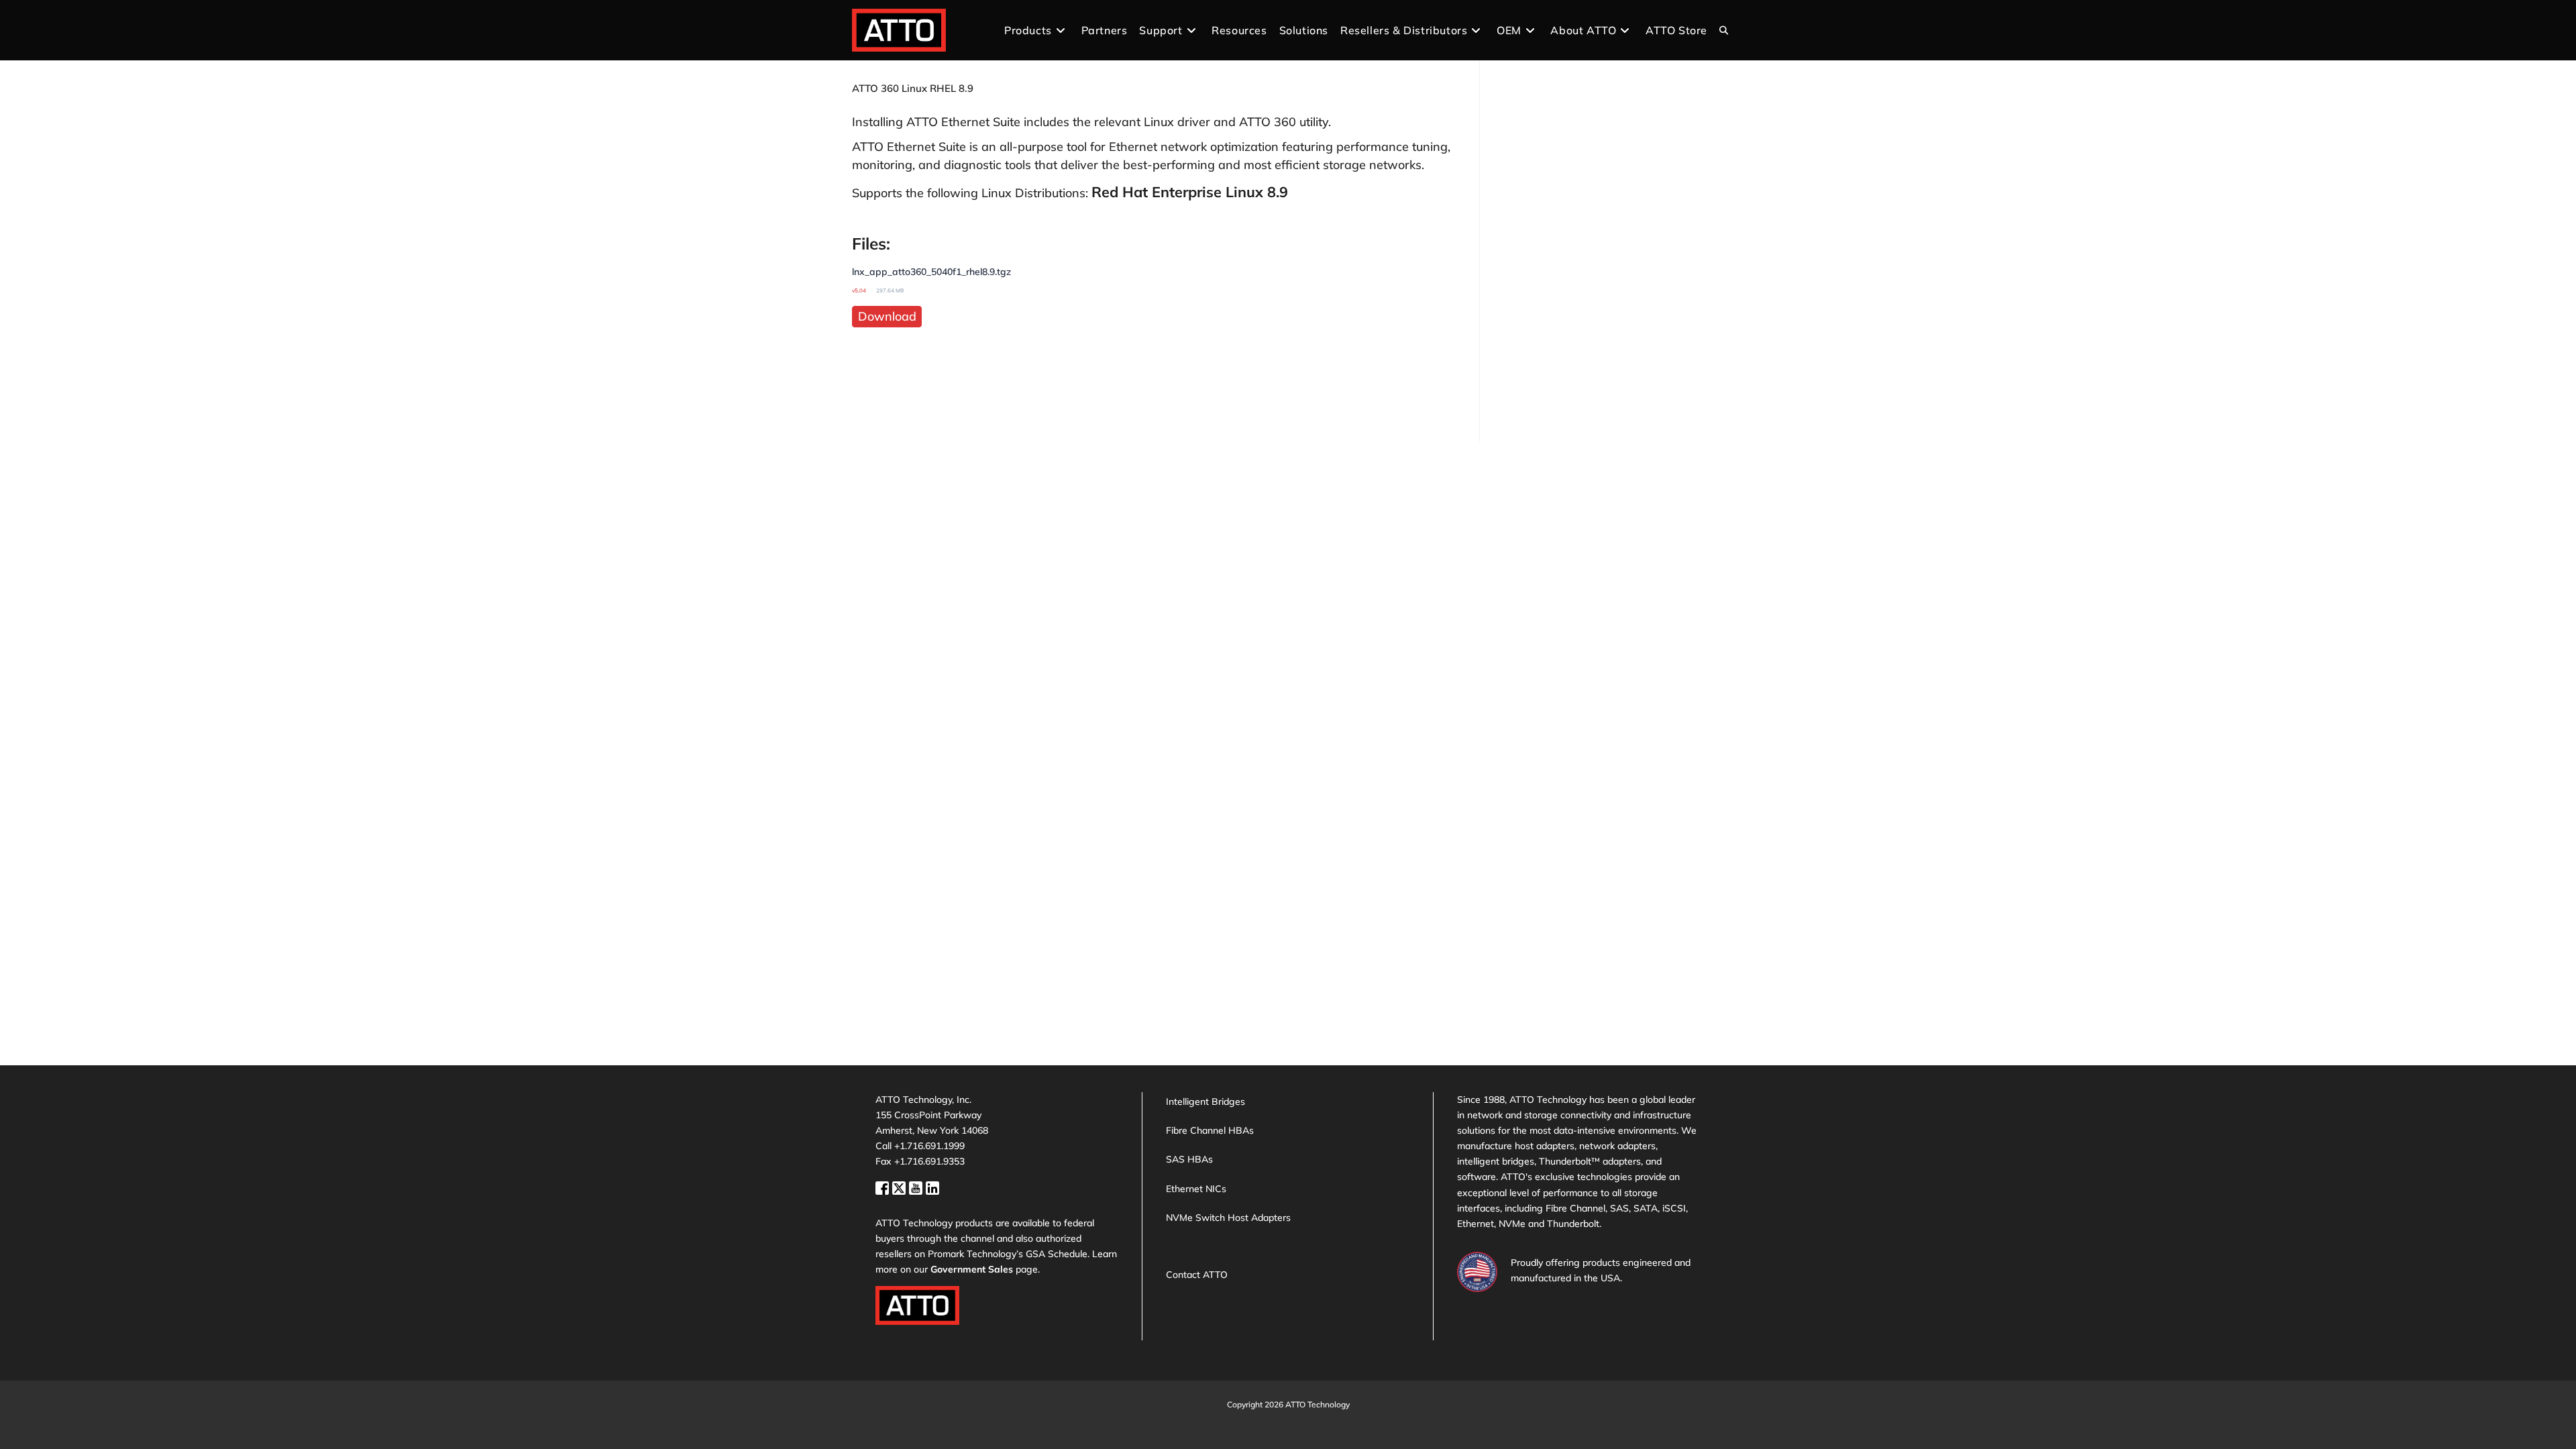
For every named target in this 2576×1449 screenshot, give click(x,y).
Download (887, 316)
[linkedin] (932, 1186)
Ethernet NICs (1196, 1189)
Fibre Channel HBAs (1210, 1130)
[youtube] (917, 1186)
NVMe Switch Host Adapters (1228, 1218)
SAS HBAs (1189, 1159)
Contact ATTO (1197, 1275)
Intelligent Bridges (1205, 1102)
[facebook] (884, 1186)
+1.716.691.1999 (929, 1146)
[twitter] (901, 1186)
